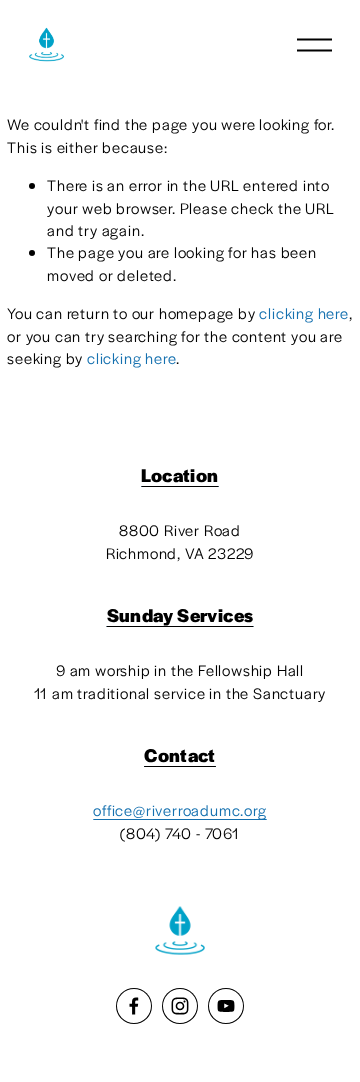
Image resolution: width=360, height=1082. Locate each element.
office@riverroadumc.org (179, 809)
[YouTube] (226, 1006)
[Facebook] (134, 1006)
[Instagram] (180, 1006)
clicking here (303, 312)
